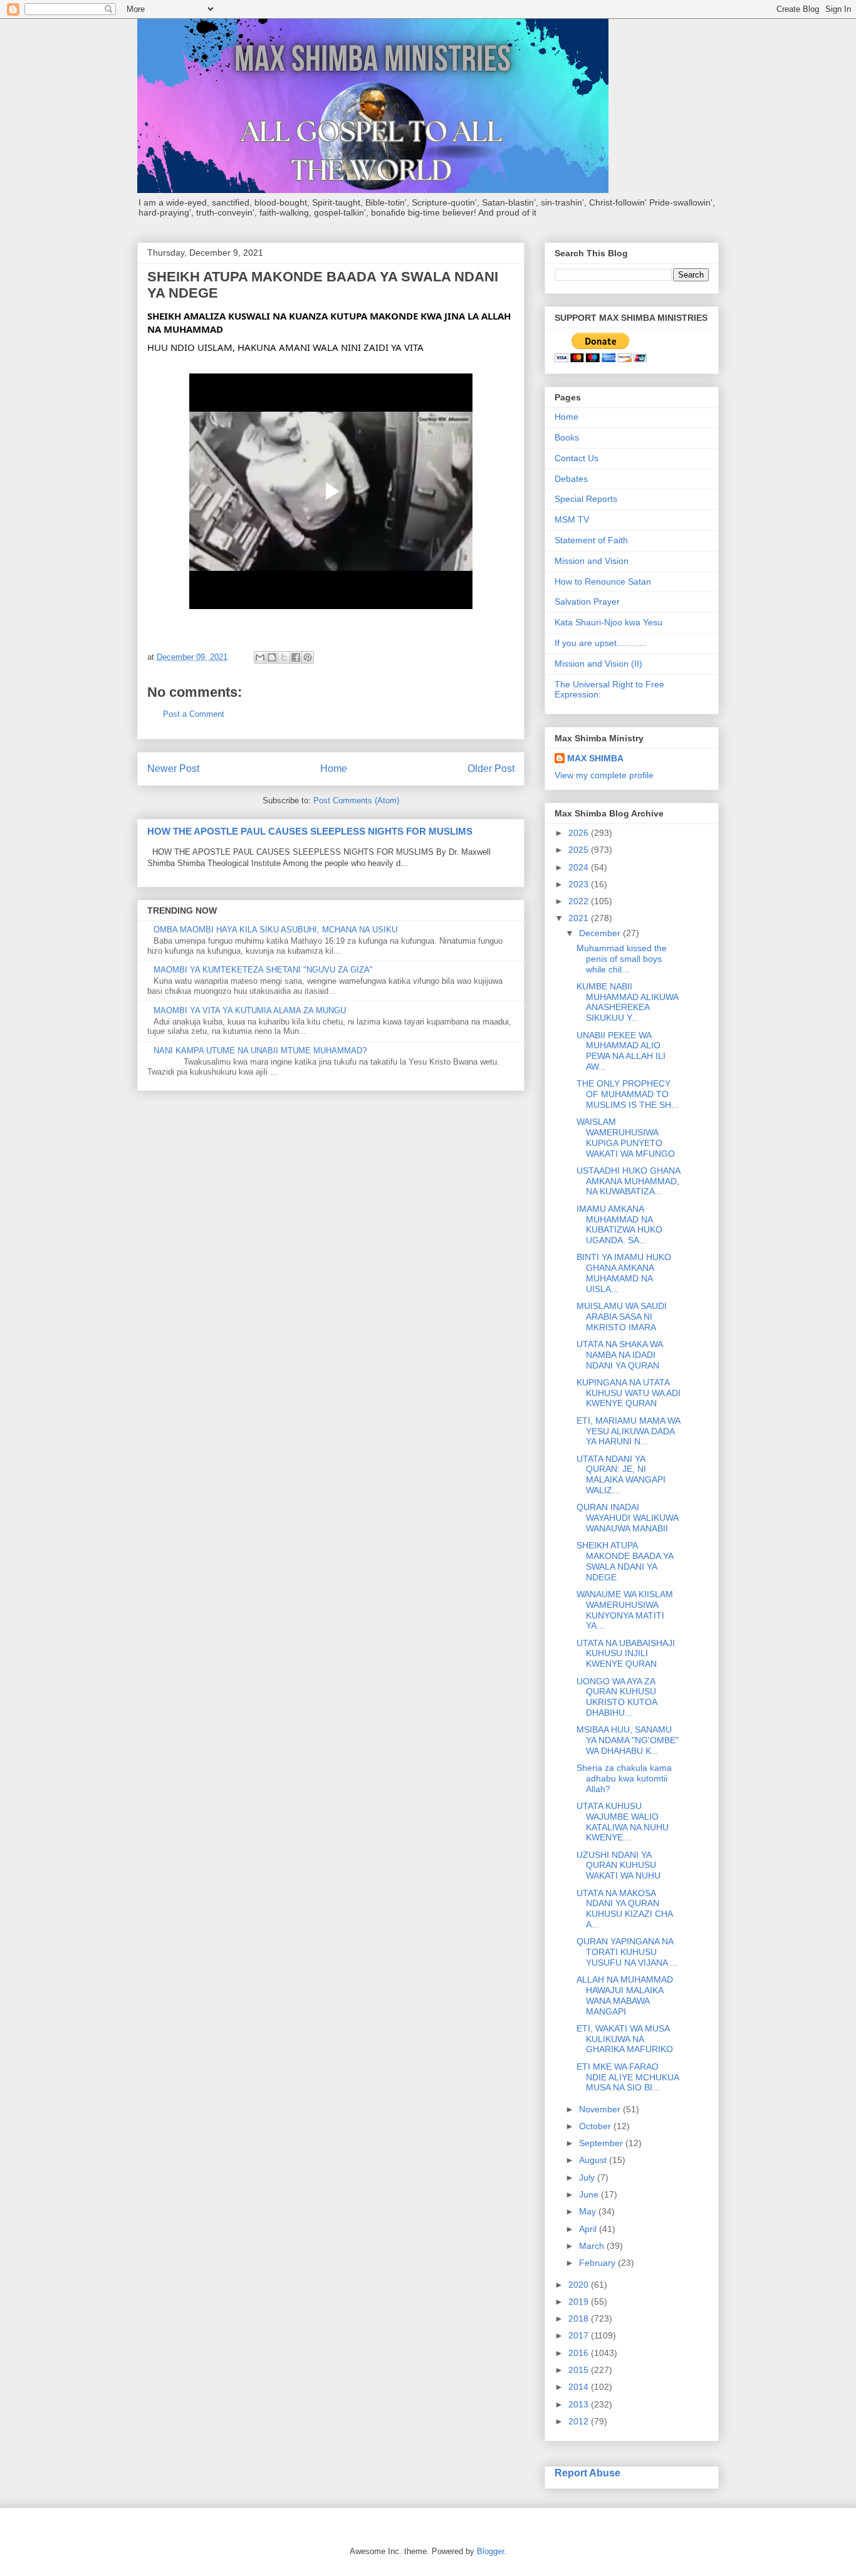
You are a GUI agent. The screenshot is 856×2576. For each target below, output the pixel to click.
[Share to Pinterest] (308, 657)
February (598, 2263)
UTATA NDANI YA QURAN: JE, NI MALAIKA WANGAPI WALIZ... (621, 1474)
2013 (580, 2404)
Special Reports (586, 499)
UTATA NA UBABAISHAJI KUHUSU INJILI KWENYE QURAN (626, 1654)
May (589, 2211)
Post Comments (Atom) (356, 800)
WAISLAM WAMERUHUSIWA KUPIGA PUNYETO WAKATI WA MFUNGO (626, 1137)
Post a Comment (194, 714)
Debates (571, 479)
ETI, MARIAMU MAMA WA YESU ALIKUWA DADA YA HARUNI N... (628, 1431)
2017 (580, 2335)
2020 (580, 2285)
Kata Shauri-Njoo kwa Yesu (608, 622)
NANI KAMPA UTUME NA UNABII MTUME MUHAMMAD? (260, 1051)
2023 (580, 884)
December (601, 933)
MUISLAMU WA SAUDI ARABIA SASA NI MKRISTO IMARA (622, 1317)
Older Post (491, 769)
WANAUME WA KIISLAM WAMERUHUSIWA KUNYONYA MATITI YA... (625, 1610)
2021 (580, 918)
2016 (580, 2353)
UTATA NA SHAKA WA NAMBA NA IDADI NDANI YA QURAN (619, 1355)
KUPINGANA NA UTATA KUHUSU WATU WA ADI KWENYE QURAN (629, 1393)
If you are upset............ (601, 643)
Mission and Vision (592, 561)
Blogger (490, 2551)
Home (334, 769)
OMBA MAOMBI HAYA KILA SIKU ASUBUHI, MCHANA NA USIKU (275, 930)
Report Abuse (587, 2473)
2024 (580, 867)
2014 (580, 2387)
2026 (580, 833)
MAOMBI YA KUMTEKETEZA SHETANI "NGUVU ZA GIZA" (263, 970)
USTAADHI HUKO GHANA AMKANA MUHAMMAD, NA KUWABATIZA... (628, 1181)
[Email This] (260, 657)
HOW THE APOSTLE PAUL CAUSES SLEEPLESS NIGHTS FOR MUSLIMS (310, 831)
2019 (580, 2302)
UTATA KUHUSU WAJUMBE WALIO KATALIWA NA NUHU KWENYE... (623, 1822)
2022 (580, 901)
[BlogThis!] (272, 657)
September (602, 2143)
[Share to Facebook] (296, 657)
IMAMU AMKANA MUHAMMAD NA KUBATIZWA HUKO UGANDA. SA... (619, 1224)
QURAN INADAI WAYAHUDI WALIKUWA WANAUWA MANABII (627, 1518)
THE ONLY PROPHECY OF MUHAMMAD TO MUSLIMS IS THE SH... (628, 1094)
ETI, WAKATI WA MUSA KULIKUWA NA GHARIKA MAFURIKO (625, 2039)
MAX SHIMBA (595, 758)
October (596, 2126)
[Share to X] (284, 657)
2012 (580, 2421)
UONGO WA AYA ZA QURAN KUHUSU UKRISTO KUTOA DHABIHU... (617, 1697)
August (594, 2160)
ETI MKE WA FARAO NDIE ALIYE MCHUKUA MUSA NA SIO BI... (628, 2077)
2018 (580, 2318)
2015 (580, 2370)
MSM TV (572, 519)
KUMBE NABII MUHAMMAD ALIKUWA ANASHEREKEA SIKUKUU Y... (627, 1002)
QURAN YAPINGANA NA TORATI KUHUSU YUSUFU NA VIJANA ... (627, 1952)
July (588, 2177)
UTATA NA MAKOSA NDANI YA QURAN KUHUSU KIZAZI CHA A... (624, 1909)
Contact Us (577, 458)
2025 (580, 850)
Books (567, 437)
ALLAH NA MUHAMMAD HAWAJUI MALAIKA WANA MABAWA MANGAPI (625, 1995)
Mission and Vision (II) (598, 664)
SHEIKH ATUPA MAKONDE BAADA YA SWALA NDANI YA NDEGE (625, 1561)
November (601, 2109)
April (589, 2229)
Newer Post (173, 769)
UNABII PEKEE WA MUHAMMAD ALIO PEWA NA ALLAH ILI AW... (621, 1051)
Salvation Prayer (587, 602)
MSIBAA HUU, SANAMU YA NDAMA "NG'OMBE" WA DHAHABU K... (628, 1740)
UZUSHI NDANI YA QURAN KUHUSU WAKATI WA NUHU (619, 1865)
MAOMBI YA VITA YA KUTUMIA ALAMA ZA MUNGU (250, 1010)
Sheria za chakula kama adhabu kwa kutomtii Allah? (624, 1778)
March (593, 2246)
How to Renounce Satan (603, 581)
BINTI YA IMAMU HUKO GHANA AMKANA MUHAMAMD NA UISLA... (624, 1273)
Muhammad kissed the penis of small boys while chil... (622, 959)
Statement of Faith (591, 540)
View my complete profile (604, 775)
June (590, 2194)
